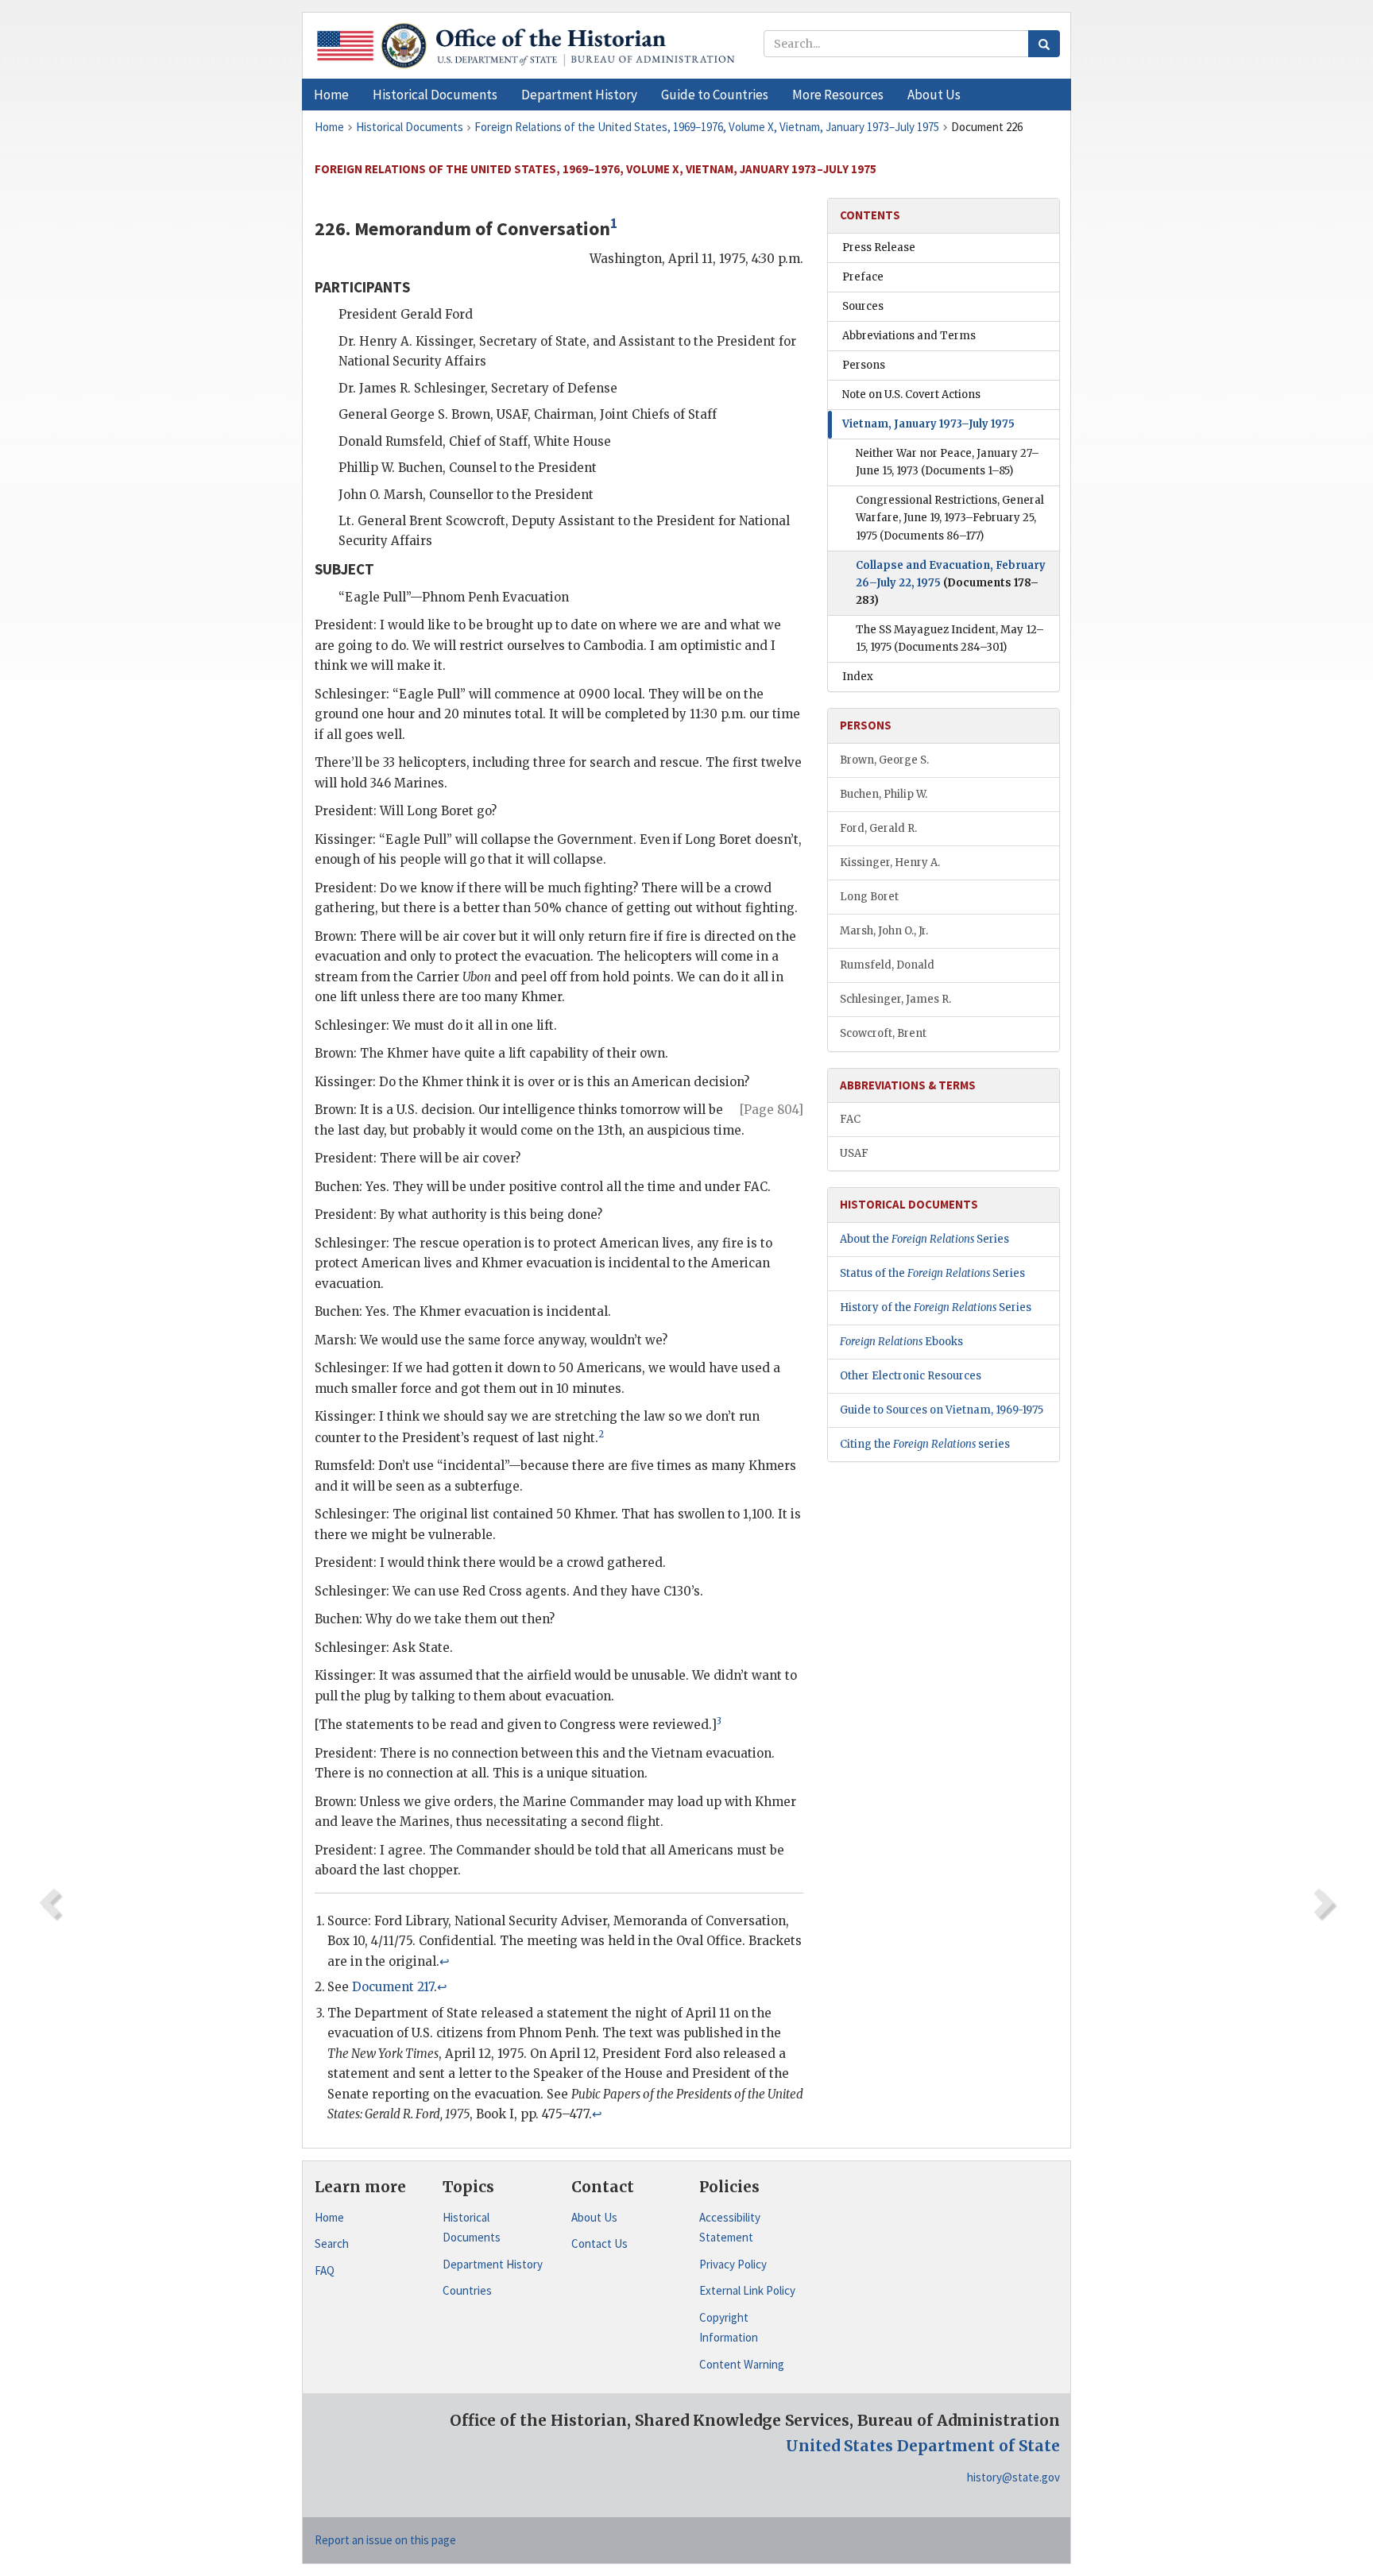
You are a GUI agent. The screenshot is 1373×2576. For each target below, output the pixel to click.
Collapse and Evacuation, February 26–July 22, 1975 (951, 583)
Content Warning (742, 2364)
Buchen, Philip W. (884, 794)
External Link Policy (747, 2290)
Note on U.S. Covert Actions (911, 395)
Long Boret (869, 897)
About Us (594, 2217)
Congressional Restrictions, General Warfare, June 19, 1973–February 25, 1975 (950, 518)
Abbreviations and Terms (909, 336)
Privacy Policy (733, 2264)
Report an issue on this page (385, 2540)
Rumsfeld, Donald (887, 965)
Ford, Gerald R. (878, 828)
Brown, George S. (884, 760)
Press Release (879, 248)
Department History (493, 2264)
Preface (863, 277)
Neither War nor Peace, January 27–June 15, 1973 (948, 462)
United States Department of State (923, 2446)
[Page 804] (772, 1110)
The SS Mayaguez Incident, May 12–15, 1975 (950, 638)
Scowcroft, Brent (883, 1033)
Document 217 (393, 1987)
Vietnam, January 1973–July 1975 (928, 424)
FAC (850, 1119)
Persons (864, 365)
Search (332, 2243)
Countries (467, 2290)
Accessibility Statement (730, 2228)
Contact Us (599, 2243)
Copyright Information (729, 2328)
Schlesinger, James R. (895, 999)
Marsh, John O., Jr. (884, 931)
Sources (863, 306)
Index (858, 677)
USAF (854, 1153)
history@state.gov (1013, 2477)
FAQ (325, 2270)
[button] (435, 95)
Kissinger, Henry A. (890, 863)
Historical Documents (472, 2228)
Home (329, 2217)
